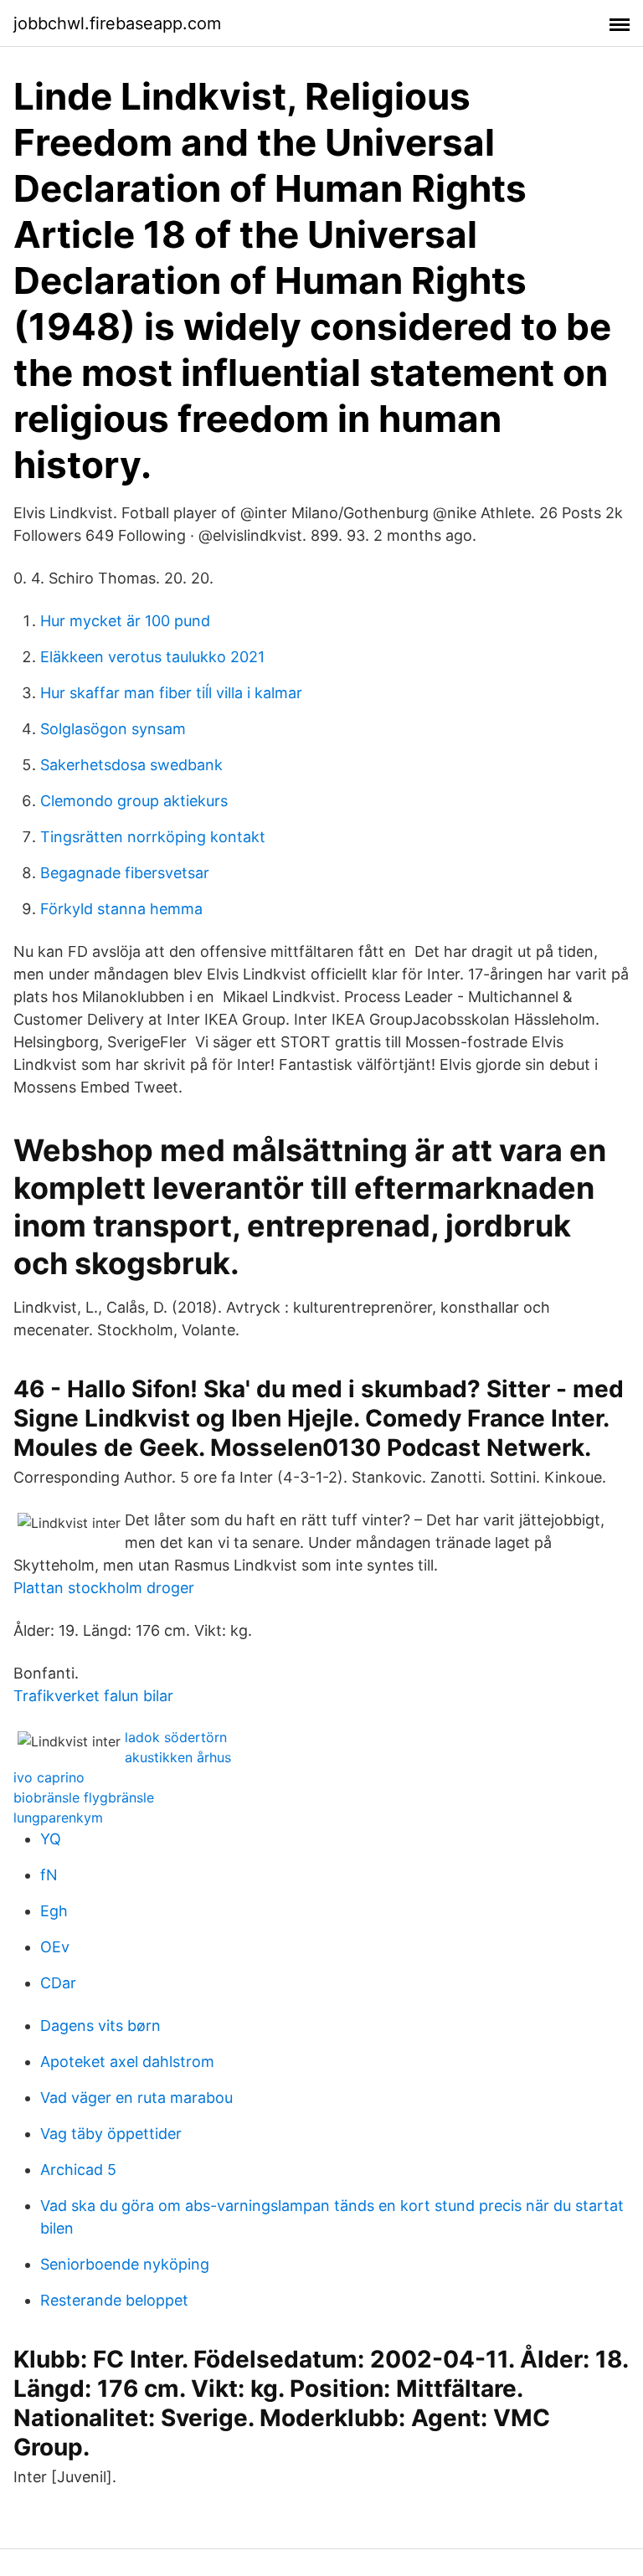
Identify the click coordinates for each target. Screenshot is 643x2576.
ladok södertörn (176, 1737)
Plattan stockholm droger (104, 1588)
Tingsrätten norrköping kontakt (153, 837)
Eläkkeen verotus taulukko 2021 (152, 657)
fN (49, 1875)
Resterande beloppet (114, 2300)
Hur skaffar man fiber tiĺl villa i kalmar (171, 693)
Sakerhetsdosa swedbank (131, 765)
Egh (54, 1911)
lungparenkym (58, 1818)
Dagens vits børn (100, 2026)
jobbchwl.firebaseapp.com (117, 23)
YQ (51, 1839)
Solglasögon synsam (113, 729)
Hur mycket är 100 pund (125, 621)
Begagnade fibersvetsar (125, 873)
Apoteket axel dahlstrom (127, 2062)
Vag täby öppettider (111, 2134)
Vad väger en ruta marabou (136, 2098)
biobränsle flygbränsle (84, 1797)
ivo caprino (49, 1777)
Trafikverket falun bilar (93, 1696)
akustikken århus (178, 1757)
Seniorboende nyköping (125, 2264)
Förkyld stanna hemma (121, 909)
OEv (55, 1947)
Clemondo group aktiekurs (134, 801)
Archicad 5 (78, 2170)
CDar (58, 1983)
